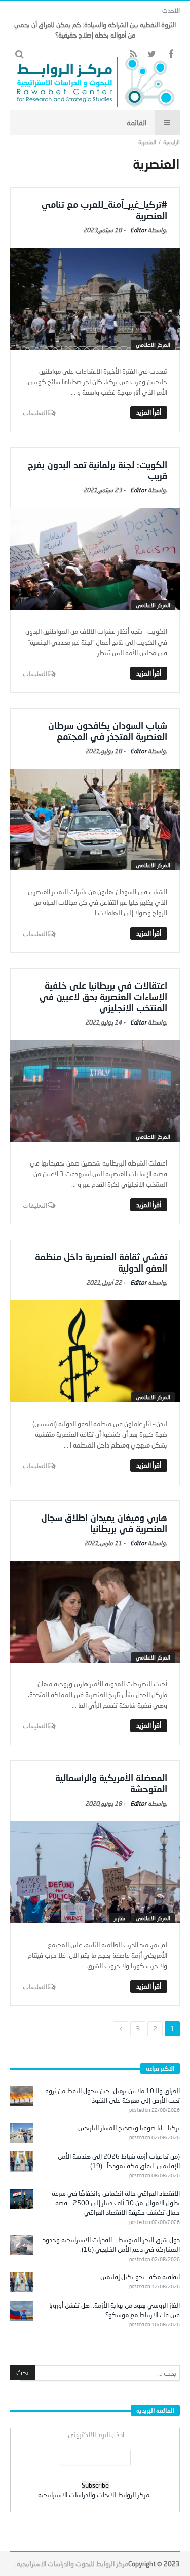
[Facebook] (170, 55)
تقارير (120, 1918)
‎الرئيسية (172, 142)
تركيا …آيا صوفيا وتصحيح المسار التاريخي (129, 2128)
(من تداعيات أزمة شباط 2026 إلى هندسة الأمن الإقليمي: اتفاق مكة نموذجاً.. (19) (119, 2161)
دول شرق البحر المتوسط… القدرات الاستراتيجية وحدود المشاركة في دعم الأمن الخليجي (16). (111, 2245)
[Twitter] (152, 55)
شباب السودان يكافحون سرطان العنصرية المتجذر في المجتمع (108, 731)
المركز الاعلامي (153, 345)
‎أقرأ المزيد (149, 412)
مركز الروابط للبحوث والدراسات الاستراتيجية (72, 2564)
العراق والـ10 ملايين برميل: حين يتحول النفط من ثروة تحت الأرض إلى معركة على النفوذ (112, 2095)
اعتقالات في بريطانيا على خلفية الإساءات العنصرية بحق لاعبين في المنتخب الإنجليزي (103, 997)
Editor (138, 230)
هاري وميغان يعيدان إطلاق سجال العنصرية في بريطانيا (104, 1523)
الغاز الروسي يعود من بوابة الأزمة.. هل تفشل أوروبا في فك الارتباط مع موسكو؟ (115, 2310)
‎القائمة (137, 122)
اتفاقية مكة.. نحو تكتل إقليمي (140, 2277)
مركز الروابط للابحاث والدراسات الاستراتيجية (94, 2495)
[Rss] (133, 55)
